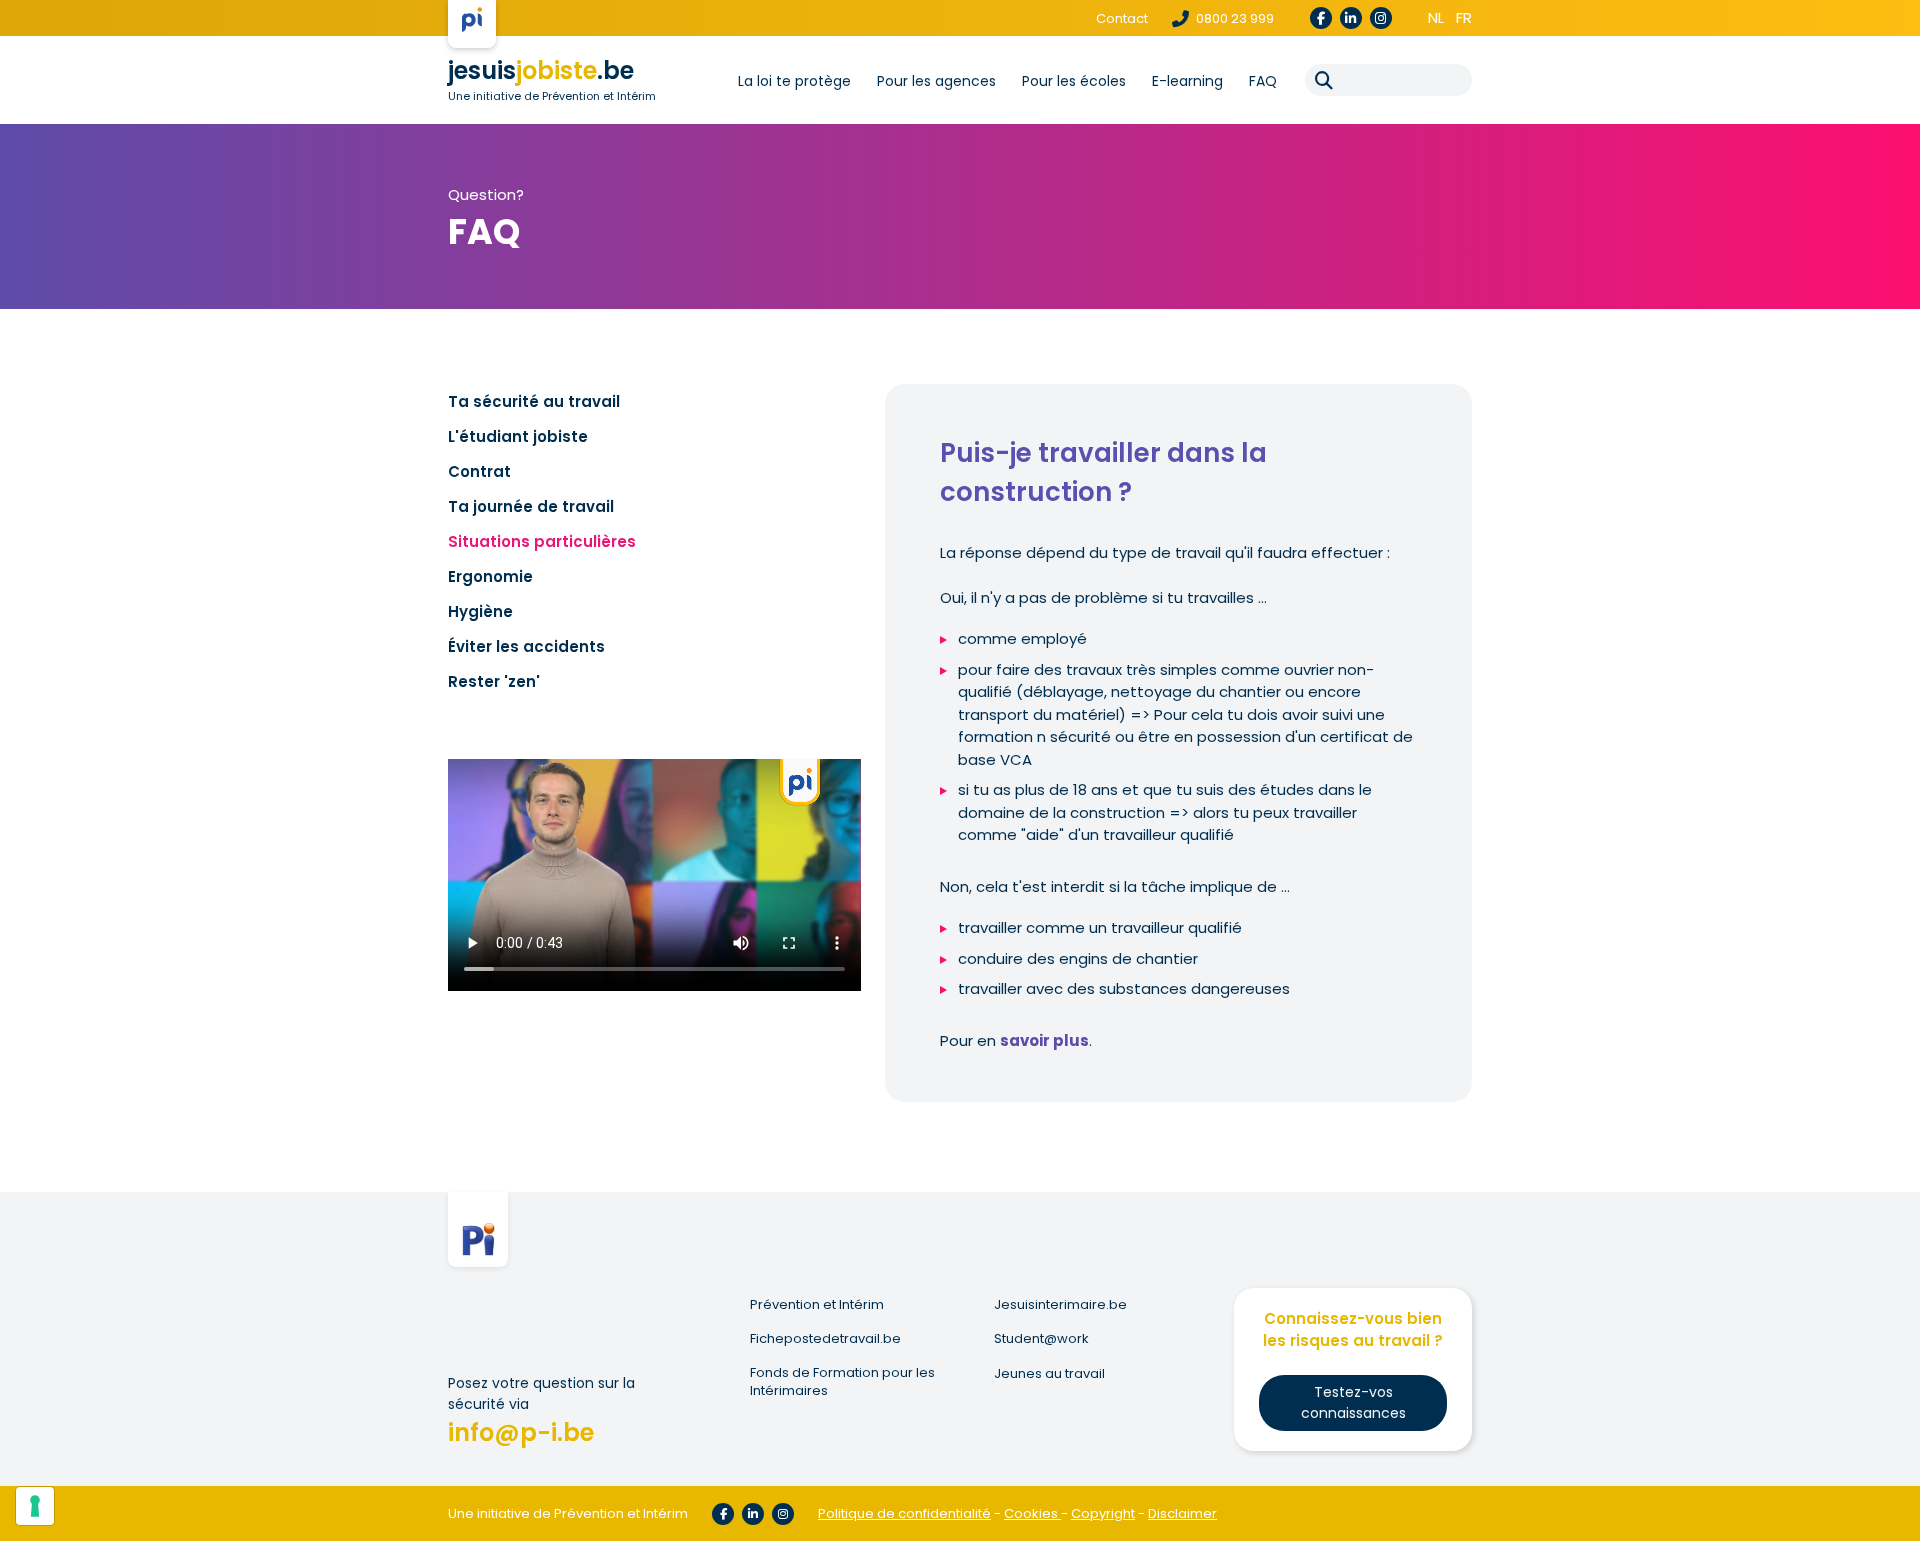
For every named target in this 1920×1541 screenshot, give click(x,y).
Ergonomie (490, 576)
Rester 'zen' (494, 681)
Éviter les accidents (526, 646)
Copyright (1103, 1513)
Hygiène (480, 611)
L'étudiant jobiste (518, 436)
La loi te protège (794, 81)
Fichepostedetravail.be (825, 1339)
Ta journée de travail (531, 506)
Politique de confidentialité (904, 1513)
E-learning (1187, 81)
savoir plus (1044, 1040)
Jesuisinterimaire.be (1060, 1305)
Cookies (1032, 1513)
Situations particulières (542, 541)
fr (1464, 17)
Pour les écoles (1074, 81)
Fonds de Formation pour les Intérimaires (842, 1382)
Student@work (1041, 1339)
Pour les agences (936, 81)
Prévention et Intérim (817, 1305)
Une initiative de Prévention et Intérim (552, 96)
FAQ (1263, 81)
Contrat (479, 471)
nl (1436, 17)
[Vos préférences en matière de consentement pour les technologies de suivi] (35, 1506)
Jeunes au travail (1049, 1374)
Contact (1122, 18)
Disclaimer (1182, 1513)
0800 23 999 (1233, 18)
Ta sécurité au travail (534, 401)
